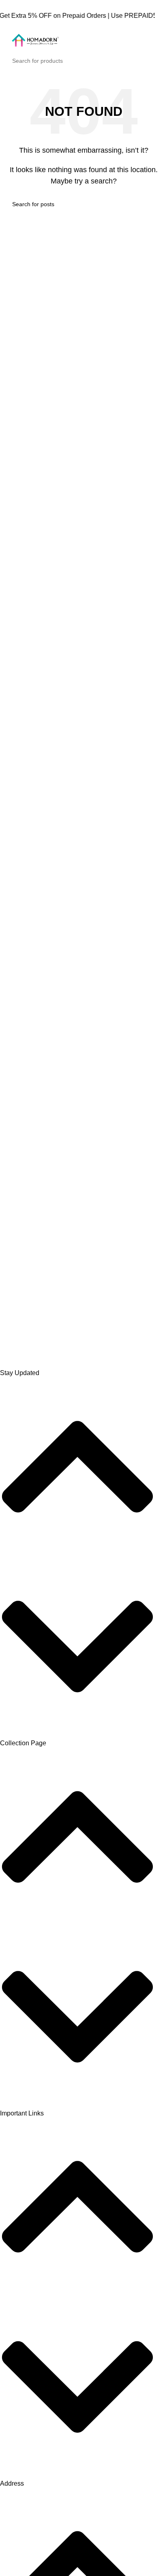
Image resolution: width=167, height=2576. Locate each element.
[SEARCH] (152, 61)
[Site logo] (34, 41)
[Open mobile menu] (158, 42)
